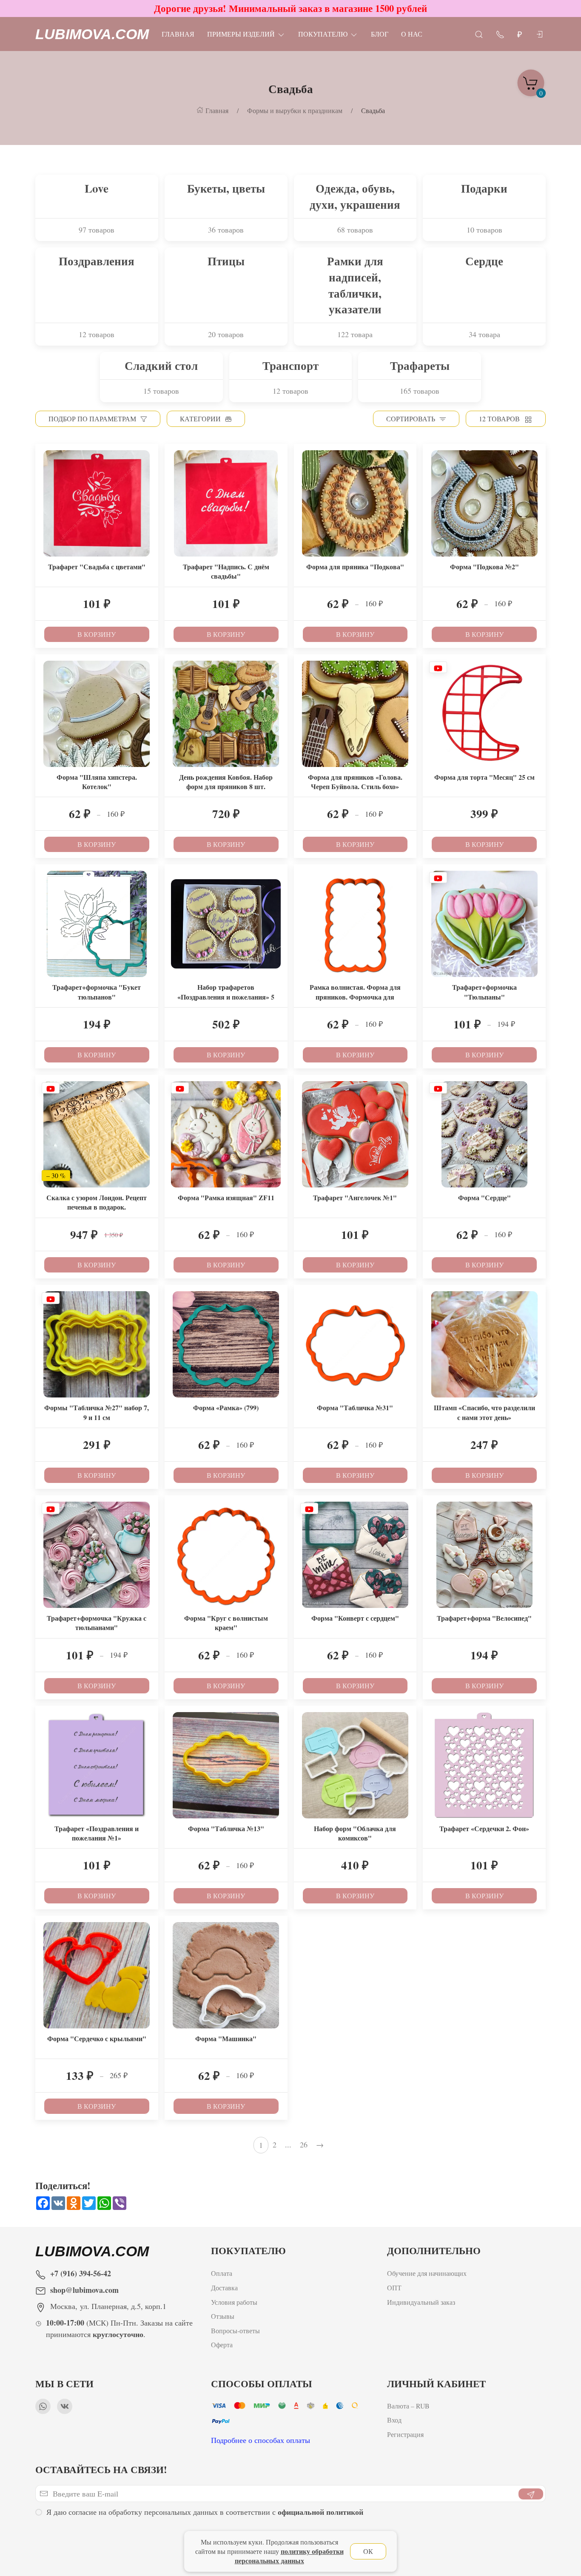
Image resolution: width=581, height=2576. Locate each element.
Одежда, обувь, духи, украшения (355, 196)
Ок (368, 2551)
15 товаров (161, 391)
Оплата (222, 2273)
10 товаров (484, 230)
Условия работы (234, 2302)
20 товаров (226, 334)
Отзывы (223, 2316)
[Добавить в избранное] (151, 456)
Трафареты (420, 366)
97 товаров (97, 230)
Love (97, 188)
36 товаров (226, 230)
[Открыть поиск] (479, 34)
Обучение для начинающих (428, 2273)
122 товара (355, 334)
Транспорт (290, 366)
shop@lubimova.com (84, 2290)
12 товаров (97, 334)
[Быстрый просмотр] (151, 472)
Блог (380, 34)
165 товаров (420, 391)
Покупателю (323, 34)
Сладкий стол (161, 366)
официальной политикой (320, 2512)
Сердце (484, 261)
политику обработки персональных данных (289, 2556)
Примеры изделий (241, 34)
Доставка (224, 2287)
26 (304, 2144)
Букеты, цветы (226, 188)
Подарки (484, 188)
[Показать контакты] (500, 34)
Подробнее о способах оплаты (261, 2440)
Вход (394, 2420)
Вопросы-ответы (235, 2330)
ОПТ (395, 2287)
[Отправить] (531, 2494)
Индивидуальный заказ (421, 2302)
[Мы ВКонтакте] (65, 2406)
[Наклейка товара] (42, 450)
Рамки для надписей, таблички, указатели (355, 285)
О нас (412, 34)
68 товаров (355, 230)
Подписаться (65, 2545)
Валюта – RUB (408, 2406)
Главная (178, 34)
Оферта (222, 2345)
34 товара (484, 334)
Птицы (226, 261)
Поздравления (97, 261)
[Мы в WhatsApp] (43, 2406)
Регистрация (405, 2434)
